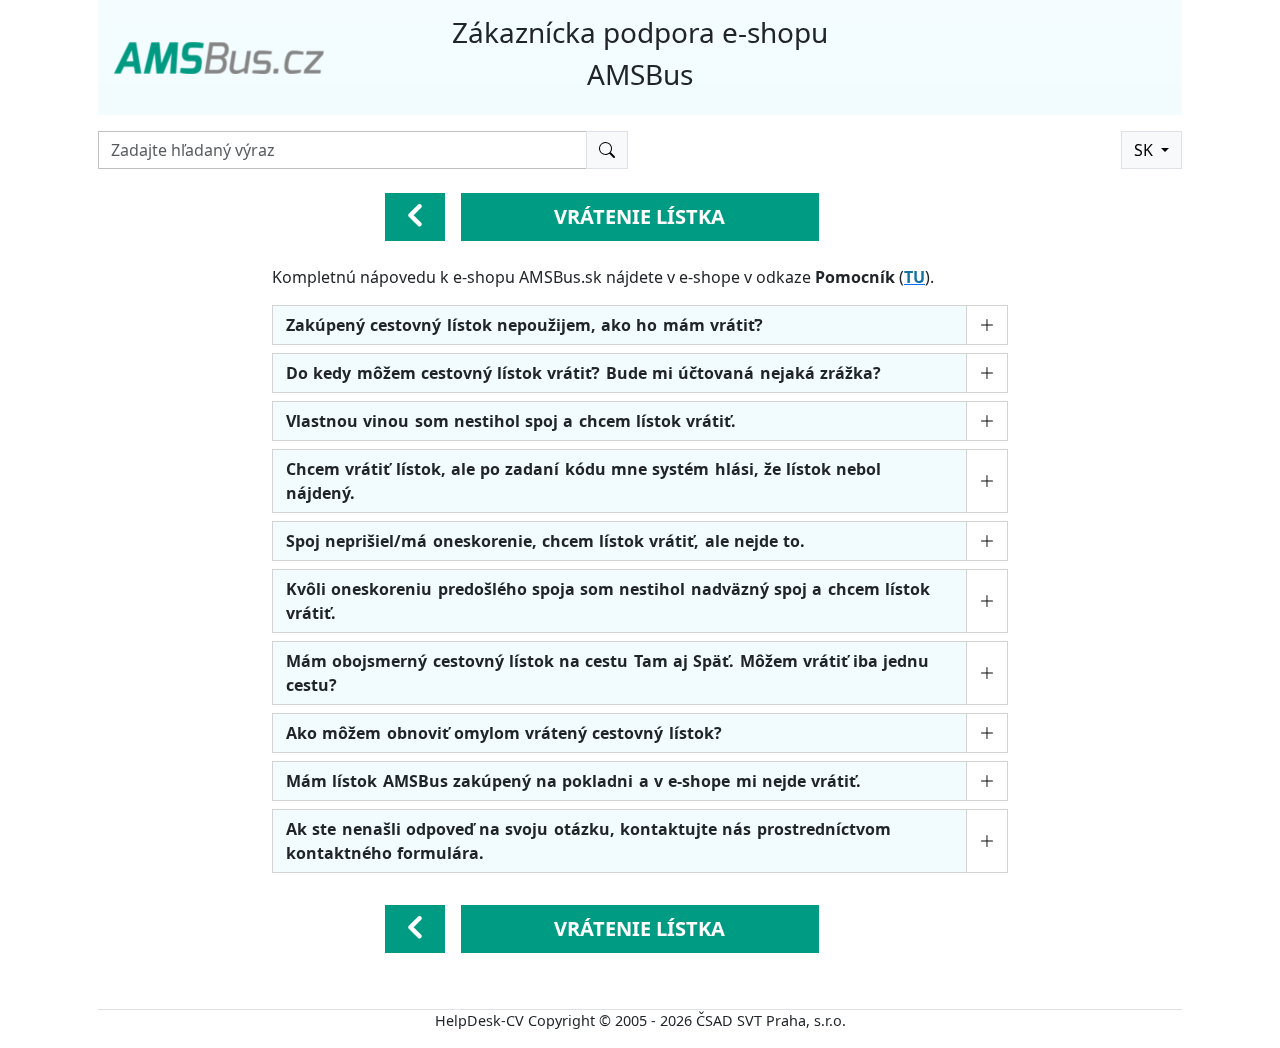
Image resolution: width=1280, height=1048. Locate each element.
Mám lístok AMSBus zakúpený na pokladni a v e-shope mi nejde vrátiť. (573, 781)
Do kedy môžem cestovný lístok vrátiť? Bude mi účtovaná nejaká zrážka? (583, 373)
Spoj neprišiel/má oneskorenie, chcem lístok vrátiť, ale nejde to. (545, 541)
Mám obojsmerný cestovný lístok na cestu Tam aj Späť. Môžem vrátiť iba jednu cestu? (607, 673)
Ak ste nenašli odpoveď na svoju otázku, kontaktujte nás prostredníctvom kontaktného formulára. (588, 841)
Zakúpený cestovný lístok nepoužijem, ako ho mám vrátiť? (524, 325)
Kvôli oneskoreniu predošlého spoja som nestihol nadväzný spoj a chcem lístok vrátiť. (608, 601)
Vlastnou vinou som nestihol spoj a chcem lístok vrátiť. (511, 421)
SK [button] (1145, 150)
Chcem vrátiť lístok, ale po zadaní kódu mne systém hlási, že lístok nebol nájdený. (583, 481)
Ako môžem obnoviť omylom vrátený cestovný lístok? (504, 733)
